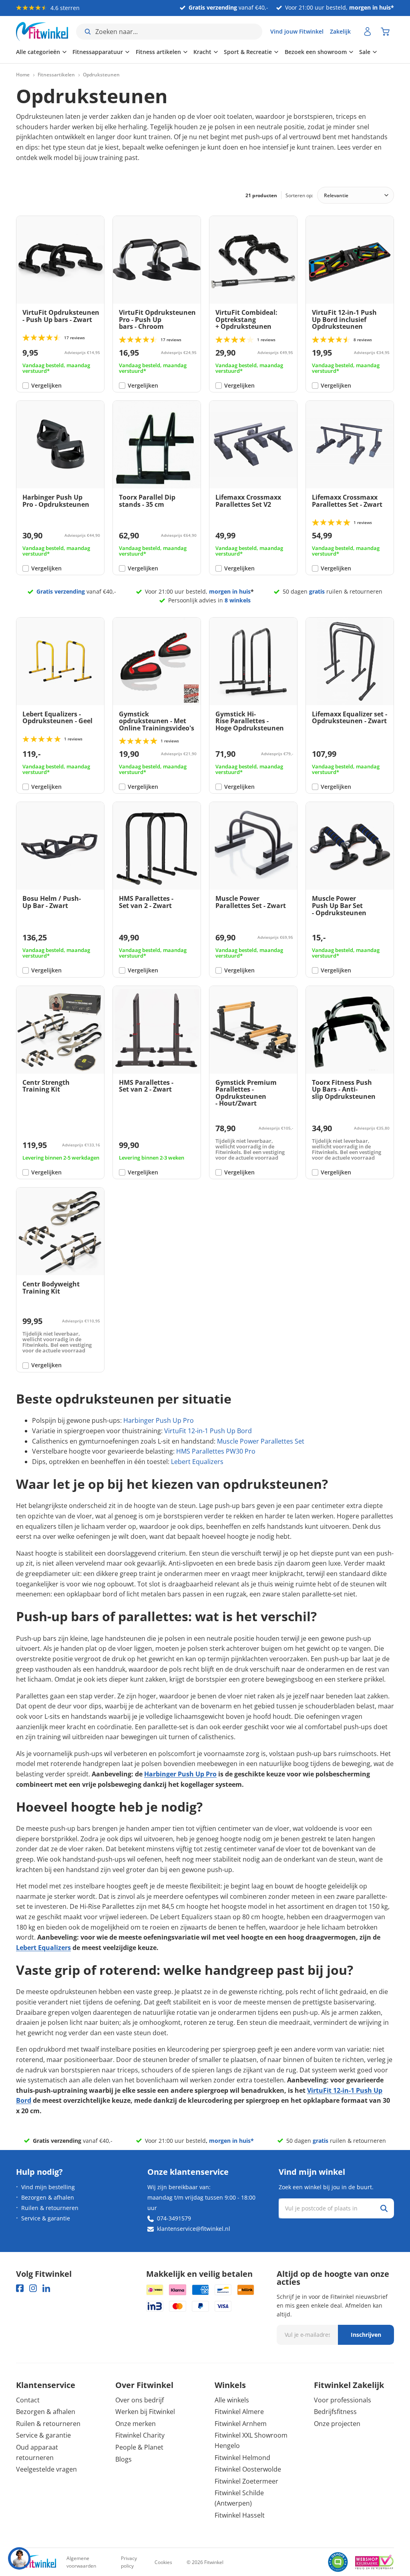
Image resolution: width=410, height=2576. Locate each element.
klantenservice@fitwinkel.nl (194, 2229)
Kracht (202, 52)
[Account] (368, 32)
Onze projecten (337, 2424)
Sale (365, 52)
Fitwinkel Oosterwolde (248, 2469)
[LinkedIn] (46, 2288)
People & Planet (139, 2447)
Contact (28, 2400)
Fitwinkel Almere (239, 2412)
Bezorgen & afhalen (48, 2197)
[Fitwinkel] (36, 2562)
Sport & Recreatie (248, 52)
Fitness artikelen (158, 52)
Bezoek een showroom (316, 52)
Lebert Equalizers (197, 1462)
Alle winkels (232, 2400)
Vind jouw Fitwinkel (297, 31)
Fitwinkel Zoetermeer (246, 2481)
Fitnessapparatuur (98, 52)
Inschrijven (366, 2335)
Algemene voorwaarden (81, 2562)
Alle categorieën (38, 52)
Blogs (124, 2459)
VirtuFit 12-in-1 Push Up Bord (208, 1431)
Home (23, 75)
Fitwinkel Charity (140, 2435)
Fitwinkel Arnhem (241, 2424)
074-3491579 (174, 2218)
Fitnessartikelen (56, 75)
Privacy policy (129, 2562)
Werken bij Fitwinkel (145, 2412)
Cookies (163, 2562)
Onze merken (136, 2424)
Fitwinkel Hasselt (240, 2515)
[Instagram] (33, 2288)
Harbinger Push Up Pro (159, 1420)
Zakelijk (340, 31)
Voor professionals (343, 2400)
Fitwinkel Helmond (242, 2458)
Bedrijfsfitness (335, 2412)
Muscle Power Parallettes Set (261, 1441)
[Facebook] (20, 2288)
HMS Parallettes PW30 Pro (216, 1451)
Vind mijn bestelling (48, 2187)
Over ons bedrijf (140, 2400)
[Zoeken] (384, 2208)
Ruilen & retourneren (50, 2208)
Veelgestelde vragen (46, 2469)
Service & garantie (46, 2218)
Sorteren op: (299, 195)
